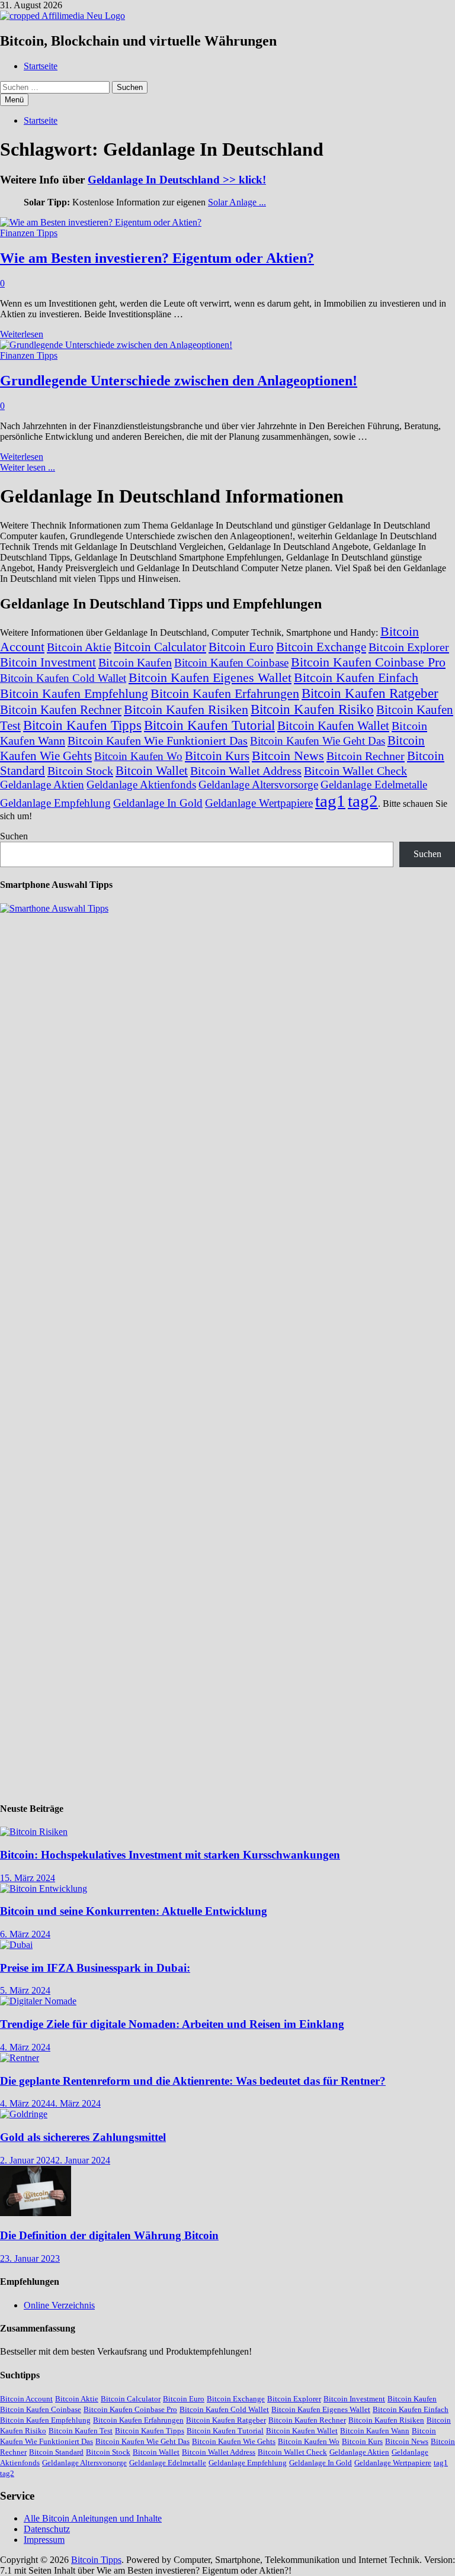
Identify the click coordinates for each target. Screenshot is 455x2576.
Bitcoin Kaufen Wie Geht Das (318, 741)
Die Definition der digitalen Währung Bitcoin (109, 2235)
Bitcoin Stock (80, 771)
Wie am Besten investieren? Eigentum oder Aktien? (157, 258)
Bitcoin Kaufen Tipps (82, 725)
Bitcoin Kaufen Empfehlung (74, 693)
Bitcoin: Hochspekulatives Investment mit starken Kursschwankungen (170, 1855)
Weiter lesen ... (28, 467)
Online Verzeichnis (59, 2305)
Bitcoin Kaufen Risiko (312, 709)
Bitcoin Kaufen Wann (375, 2431)
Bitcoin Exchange (321, 647)
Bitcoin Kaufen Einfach (356, 677)
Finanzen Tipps (29, 233)
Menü (14, 100)
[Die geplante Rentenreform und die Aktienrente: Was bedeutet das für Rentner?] (20, 2058)
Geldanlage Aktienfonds (141, 785)
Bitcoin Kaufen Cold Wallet (63, 678)
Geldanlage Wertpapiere (259, 803)
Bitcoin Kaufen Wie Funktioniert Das (158, 740)
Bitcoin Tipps (96, 2560)
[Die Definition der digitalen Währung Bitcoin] (36, 2213)
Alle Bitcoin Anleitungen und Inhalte (93, 2518)
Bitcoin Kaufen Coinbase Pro (368, 662)
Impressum (44, 2540)
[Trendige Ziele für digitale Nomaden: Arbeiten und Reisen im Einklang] (38, 2001)
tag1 (330, 801)
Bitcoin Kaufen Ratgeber (370, 693)
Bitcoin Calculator (160, 647)
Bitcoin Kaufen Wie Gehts (234, 2441)
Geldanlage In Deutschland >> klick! (177, 180)
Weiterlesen (22, 334)
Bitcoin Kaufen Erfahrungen (225, 693)
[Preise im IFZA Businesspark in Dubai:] (16, 1945)
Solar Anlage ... (237, 202)
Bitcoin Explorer (409, 647)
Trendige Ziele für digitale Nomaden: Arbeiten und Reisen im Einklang (172, 2024)
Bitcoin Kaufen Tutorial (209, 725)
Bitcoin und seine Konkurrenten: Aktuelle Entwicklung (134, 1911)
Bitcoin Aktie (79, 647)
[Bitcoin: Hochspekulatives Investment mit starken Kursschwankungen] (34, 1832)
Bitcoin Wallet (152, 771)
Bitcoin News (288, 756)
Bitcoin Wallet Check (355, 771)
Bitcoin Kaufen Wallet (333, 726)
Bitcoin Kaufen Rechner (61, 710)
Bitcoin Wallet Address (246, 771)
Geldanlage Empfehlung (55, 803)
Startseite (41, 66)
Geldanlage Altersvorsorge (258, 785)
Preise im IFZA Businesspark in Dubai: (95, 1968)
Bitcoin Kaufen (135, 662)
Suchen (14, 836)
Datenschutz (47, 2529)
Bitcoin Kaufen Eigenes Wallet (210, 677)
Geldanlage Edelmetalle (374, 785)
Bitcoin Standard (56, 2452)
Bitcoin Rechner (366, 756)
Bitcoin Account (26, 2399)
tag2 (363, 801)
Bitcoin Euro (241, 647)
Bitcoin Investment (48, 662)
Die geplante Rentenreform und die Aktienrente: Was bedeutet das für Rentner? (193, 2081)
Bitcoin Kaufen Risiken (186, 709)
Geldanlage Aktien (42, 785)
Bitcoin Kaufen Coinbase (231, 663)
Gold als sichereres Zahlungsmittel (83, 2137)
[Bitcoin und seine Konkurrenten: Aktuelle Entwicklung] (44, 1888)
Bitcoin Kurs (217, 756)
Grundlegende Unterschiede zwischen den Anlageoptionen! (179, 381)
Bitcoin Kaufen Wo (138, 756)
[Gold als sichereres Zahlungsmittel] (24, 2114)
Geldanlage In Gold (158, 803)
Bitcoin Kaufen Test (81, 2431)
